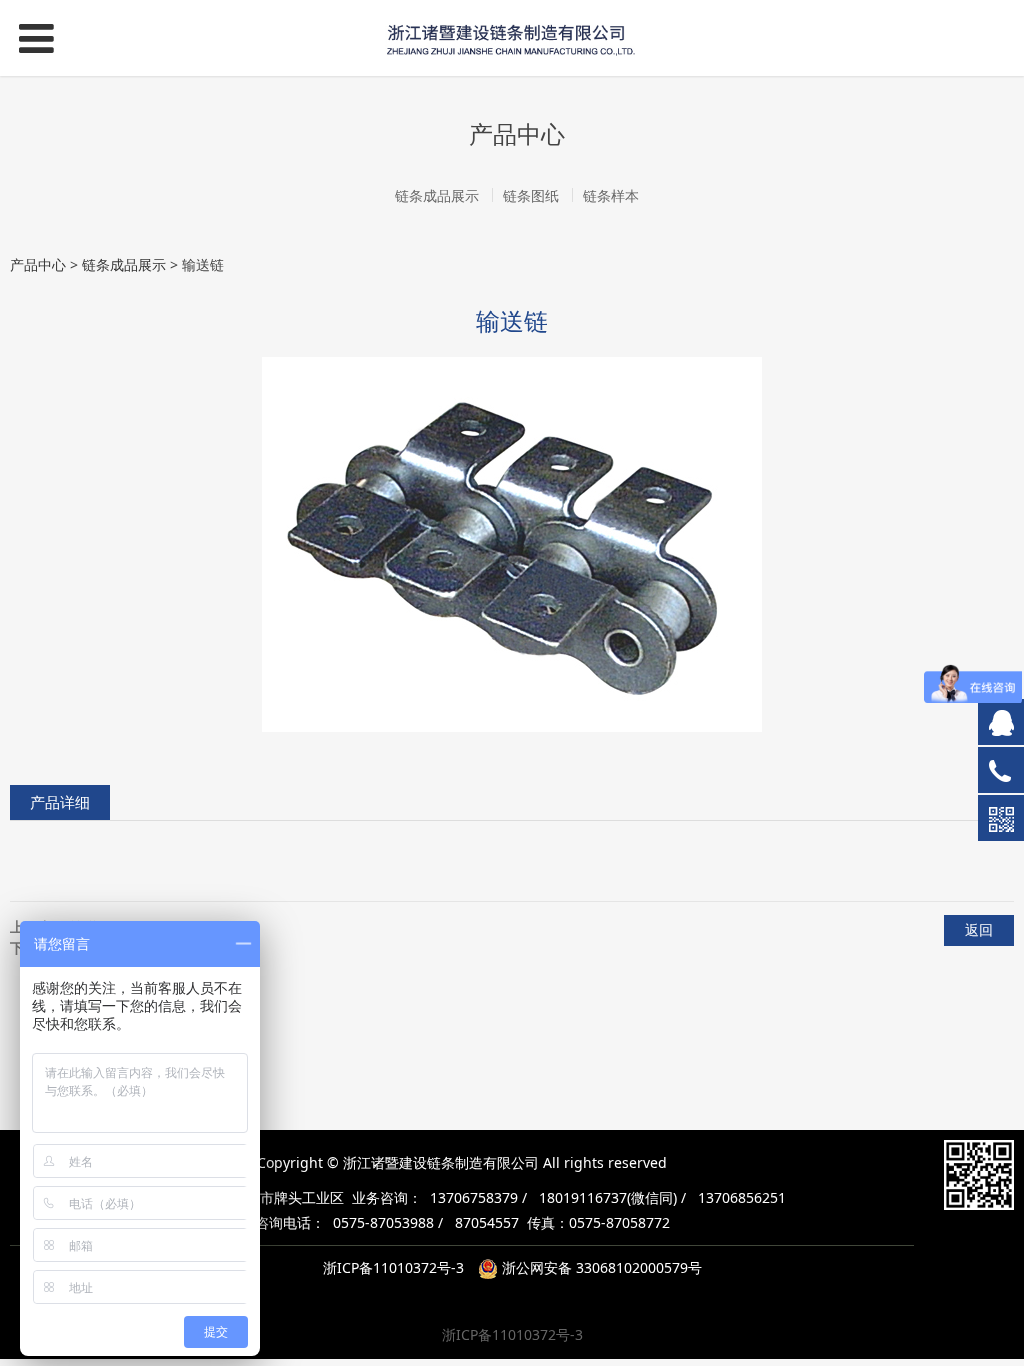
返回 (979, 929)
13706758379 (474, 1197)
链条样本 (611, 195)
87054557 (487, 1222)
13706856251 (742, 1197)
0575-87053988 (383, 1222)
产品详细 (60, 802)
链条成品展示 (437, 195)
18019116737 (583, 1197)
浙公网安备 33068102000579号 (600, 1267)
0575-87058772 (619, 1222)
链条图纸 (531, 195)
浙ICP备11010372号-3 (393, 1267)
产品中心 (38, 264)
